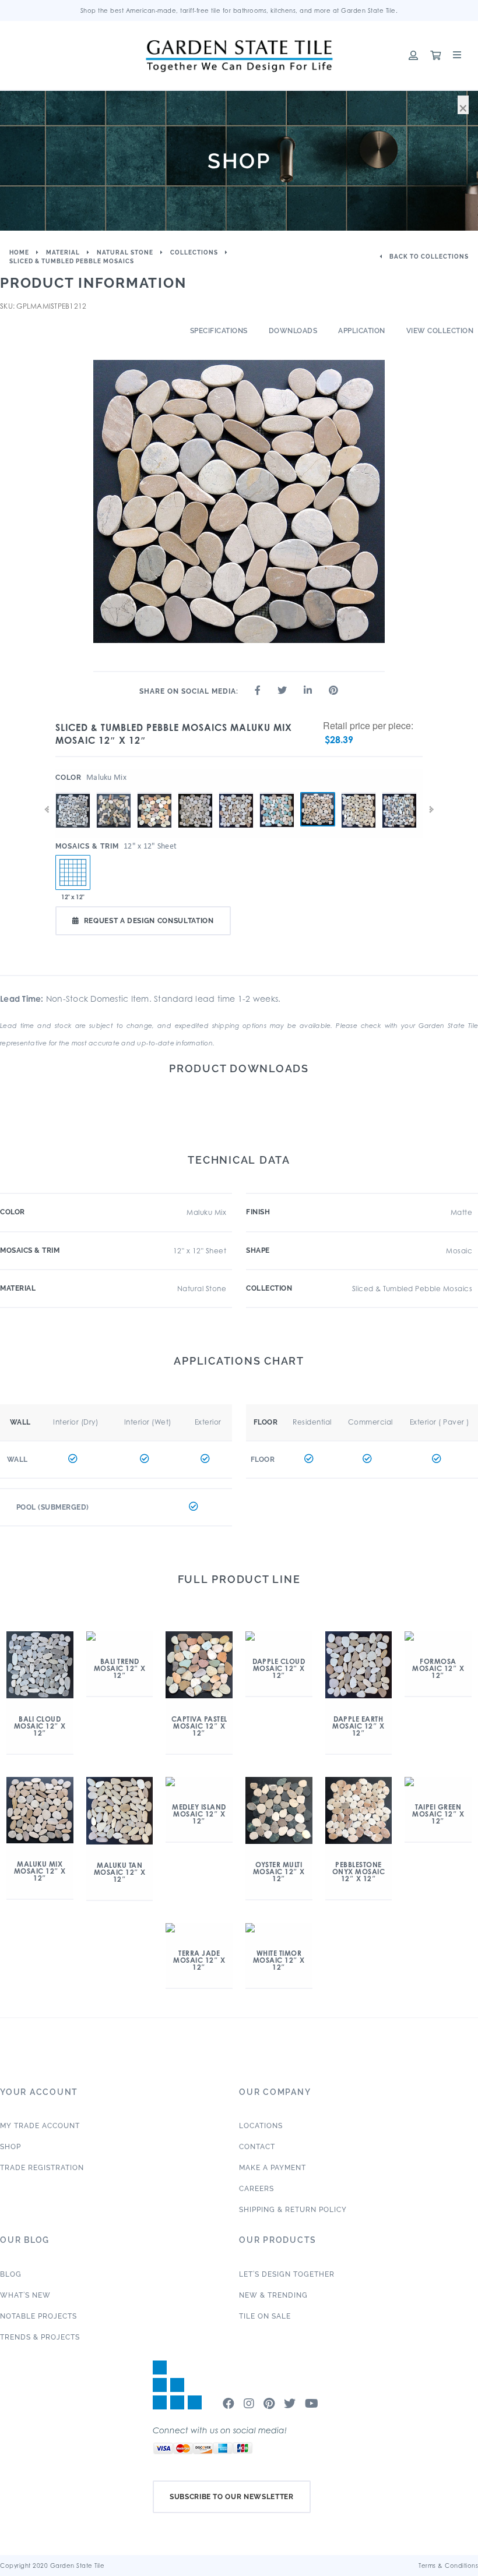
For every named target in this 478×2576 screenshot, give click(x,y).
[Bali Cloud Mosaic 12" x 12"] (73, 793)
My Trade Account (40, 2126)
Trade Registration (42, 2168)
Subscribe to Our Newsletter (232, 2497)
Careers (256, 2189)
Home (19, 252)
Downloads (293, 331)
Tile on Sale (265, 2316)
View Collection (440, 331)
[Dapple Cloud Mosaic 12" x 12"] (195, 793)
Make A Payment (273, 2168)
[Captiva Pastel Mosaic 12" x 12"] (154, 793)
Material (63, 252)
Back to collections (428, 257)
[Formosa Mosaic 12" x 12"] (277, 793)
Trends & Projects (40, 2337)
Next (431, 810)
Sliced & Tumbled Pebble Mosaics (72, 261)
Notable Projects (38, 2316)
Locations (261, 2126)
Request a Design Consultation (149, 921)
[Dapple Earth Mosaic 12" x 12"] (236, 793)
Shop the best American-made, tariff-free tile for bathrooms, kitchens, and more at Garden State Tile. (239, 10)
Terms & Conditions (448, 2566)
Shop (10, 2147)
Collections (194, 252)
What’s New (25, 2295)
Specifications (219, 331)
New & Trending (273, 2295)
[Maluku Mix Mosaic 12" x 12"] (318, 810)
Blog (11, 2274)
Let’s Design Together (287, 2274)
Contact (257, 2147)
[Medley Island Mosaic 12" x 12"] (399, 793)
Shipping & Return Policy (293, 2210)
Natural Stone (125, 252)
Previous (47, 810)
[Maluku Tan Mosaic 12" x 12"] (358, 793)
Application (362, 331)
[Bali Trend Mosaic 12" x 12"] (114, 793)
